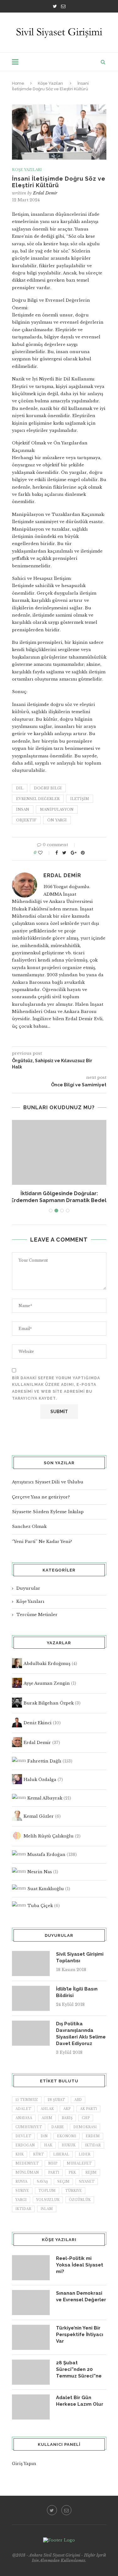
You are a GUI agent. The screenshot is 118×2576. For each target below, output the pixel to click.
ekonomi (67, 2136)
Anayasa (24, 2118)
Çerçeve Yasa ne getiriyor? (41, 1497)
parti (54, 2173)
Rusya (21, 2182)
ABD (78, 2100)
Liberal (61, 2154)
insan (23, 809)
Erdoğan (25, 2145)
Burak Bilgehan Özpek (49, 1703)
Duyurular (28, 1588)
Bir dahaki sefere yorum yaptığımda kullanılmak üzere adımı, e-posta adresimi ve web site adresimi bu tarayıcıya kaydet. (56, 1388)
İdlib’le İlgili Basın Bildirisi (77, 1992)
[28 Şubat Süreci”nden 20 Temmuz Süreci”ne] (31, 2372)
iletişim (80, 799)
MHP (53, 2163)
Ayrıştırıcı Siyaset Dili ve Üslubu (48, 1482)
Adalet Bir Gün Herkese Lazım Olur (80, 2401)
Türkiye (73, 2191)
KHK (20, 2154)
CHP (86, 2118)
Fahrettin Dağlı (44, 1761)
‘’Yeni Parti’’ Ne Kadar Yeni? (42, 1542)
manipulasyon (57, 809)
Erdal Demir (45, 193)
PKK (72, 2173)
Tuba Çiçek (40, 1906)
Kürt (38, 2154)
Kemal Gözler (39, 1816)
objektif (26, 820)
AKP (67, 2109)
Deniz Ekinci (38, 1723)
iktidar (93, 2145)
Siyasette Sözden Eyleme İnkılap (48, 1512)
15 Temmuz (27, 2100)
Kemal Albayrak (45, 1798)
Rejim (91, 2173)
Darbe (58, 2127)
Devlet (23, 2136)
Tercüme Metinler (37, 1615)
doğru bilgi (48, 788)
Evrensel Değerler (38, 799)
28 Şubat (56, 2100)
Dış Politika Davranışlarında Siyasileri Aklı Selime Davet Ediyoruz (81, 2034)
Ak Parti (88, 2109)
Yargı (21, 2200)
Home (18, 83)
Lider (84, 2154)
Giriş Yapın (24, 2464)
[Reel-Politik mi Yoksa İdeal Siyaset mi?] (31, 2268)
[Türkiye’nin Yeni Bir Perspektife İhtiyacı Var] (31, 2337)
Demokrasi (85, 2127)
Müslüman (27, 2173)
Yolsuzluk (48, 2200)
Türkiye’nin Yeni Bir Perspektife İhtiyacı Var (80, 2335)
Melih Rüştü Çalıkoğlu (49, 1836)
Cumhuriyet (29, 2127)
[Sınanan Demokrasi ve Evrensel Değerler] (31, 2303)
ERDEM (93, 2136)
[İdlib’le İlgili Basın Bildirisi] (31, 1998)
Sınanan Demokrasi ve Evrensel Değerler (81, 2296)
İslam (47, 2209)
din (44, 2136)
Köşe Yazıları (50, 83)
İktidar (23, 2209)
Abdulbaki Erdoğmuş (47, 1664)
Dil (20, 788)
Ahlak (47, 2109)
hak (48, 2145)
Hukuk (69, 2145)
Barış (67, 2118)
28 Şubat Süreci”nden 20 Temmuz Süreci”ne (79, 2369)
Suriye (22, 2191)
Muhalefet (79, 2163)
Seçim (63, 2182)
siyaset (87, 2182)
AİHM (47, 2118)
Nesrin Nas (40, 1871)
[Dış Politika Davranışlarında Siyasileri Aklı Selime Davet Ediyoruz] (31, 2033)
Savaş (42, 2182)
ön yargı (57, 820)
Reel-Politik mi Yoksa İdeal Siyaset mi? (80, 2265)
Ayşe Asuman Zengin (47, 1683)
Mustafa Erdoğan (46, 1855)
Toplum (47, 2191)
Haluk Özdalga (40, 1780)
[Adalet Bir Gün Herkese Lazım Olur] (31, 2407)
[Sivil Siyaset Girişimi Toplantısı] (31, 1964)
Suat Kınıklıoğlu (46, 1889)
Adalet (23, 2109)
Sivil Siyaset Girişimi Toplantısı (80, 1957)
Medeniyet (27, 2163)
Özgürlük (80, 2200)
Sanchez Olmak (29, 1527)
